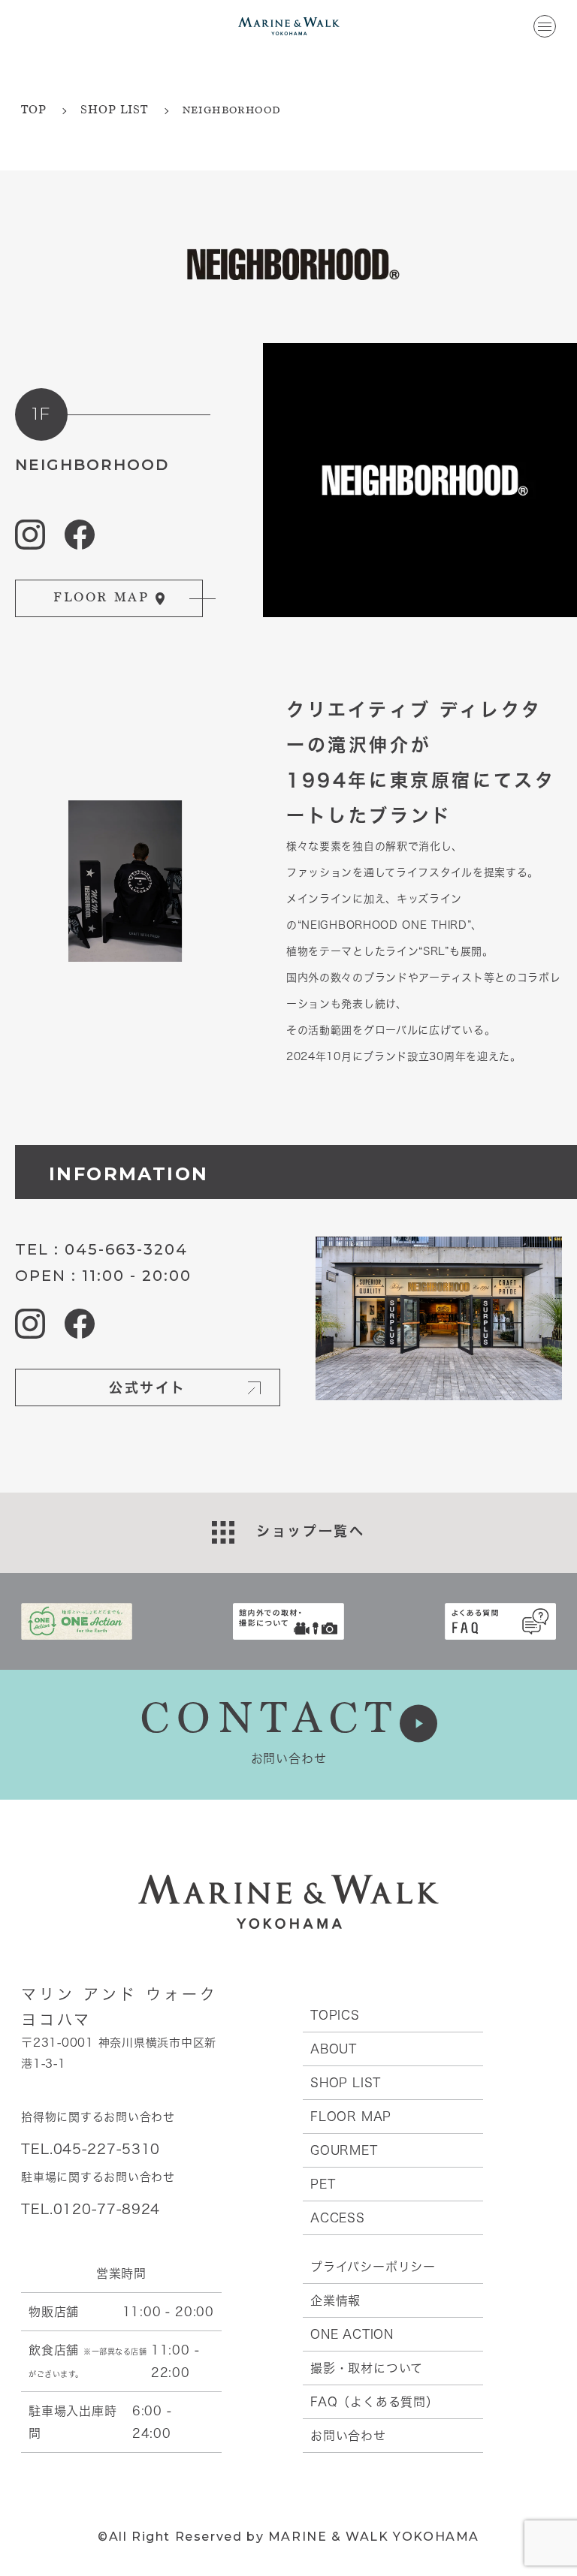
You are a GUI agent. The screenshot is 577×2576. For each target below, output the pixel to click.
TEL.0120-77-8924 (91, 2209)
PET (323, 2184)
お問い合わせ (348, 2436)
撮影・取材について (367, 2368)
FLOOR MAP (351, 2117)
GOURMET (344, 2150)
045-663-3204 (126, 1249)
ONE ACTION (352, 2334)
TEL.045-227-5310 (91, 2149)
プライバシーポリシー (373, 2267)
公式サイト (148, 1387)
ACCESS (338, 2218)
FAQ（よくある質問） (375, 2402)
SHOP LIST (114, 111)
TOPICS (335, 2015)
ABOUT (334, 2049)
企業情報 (335, 2300)
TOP (33, 111)
